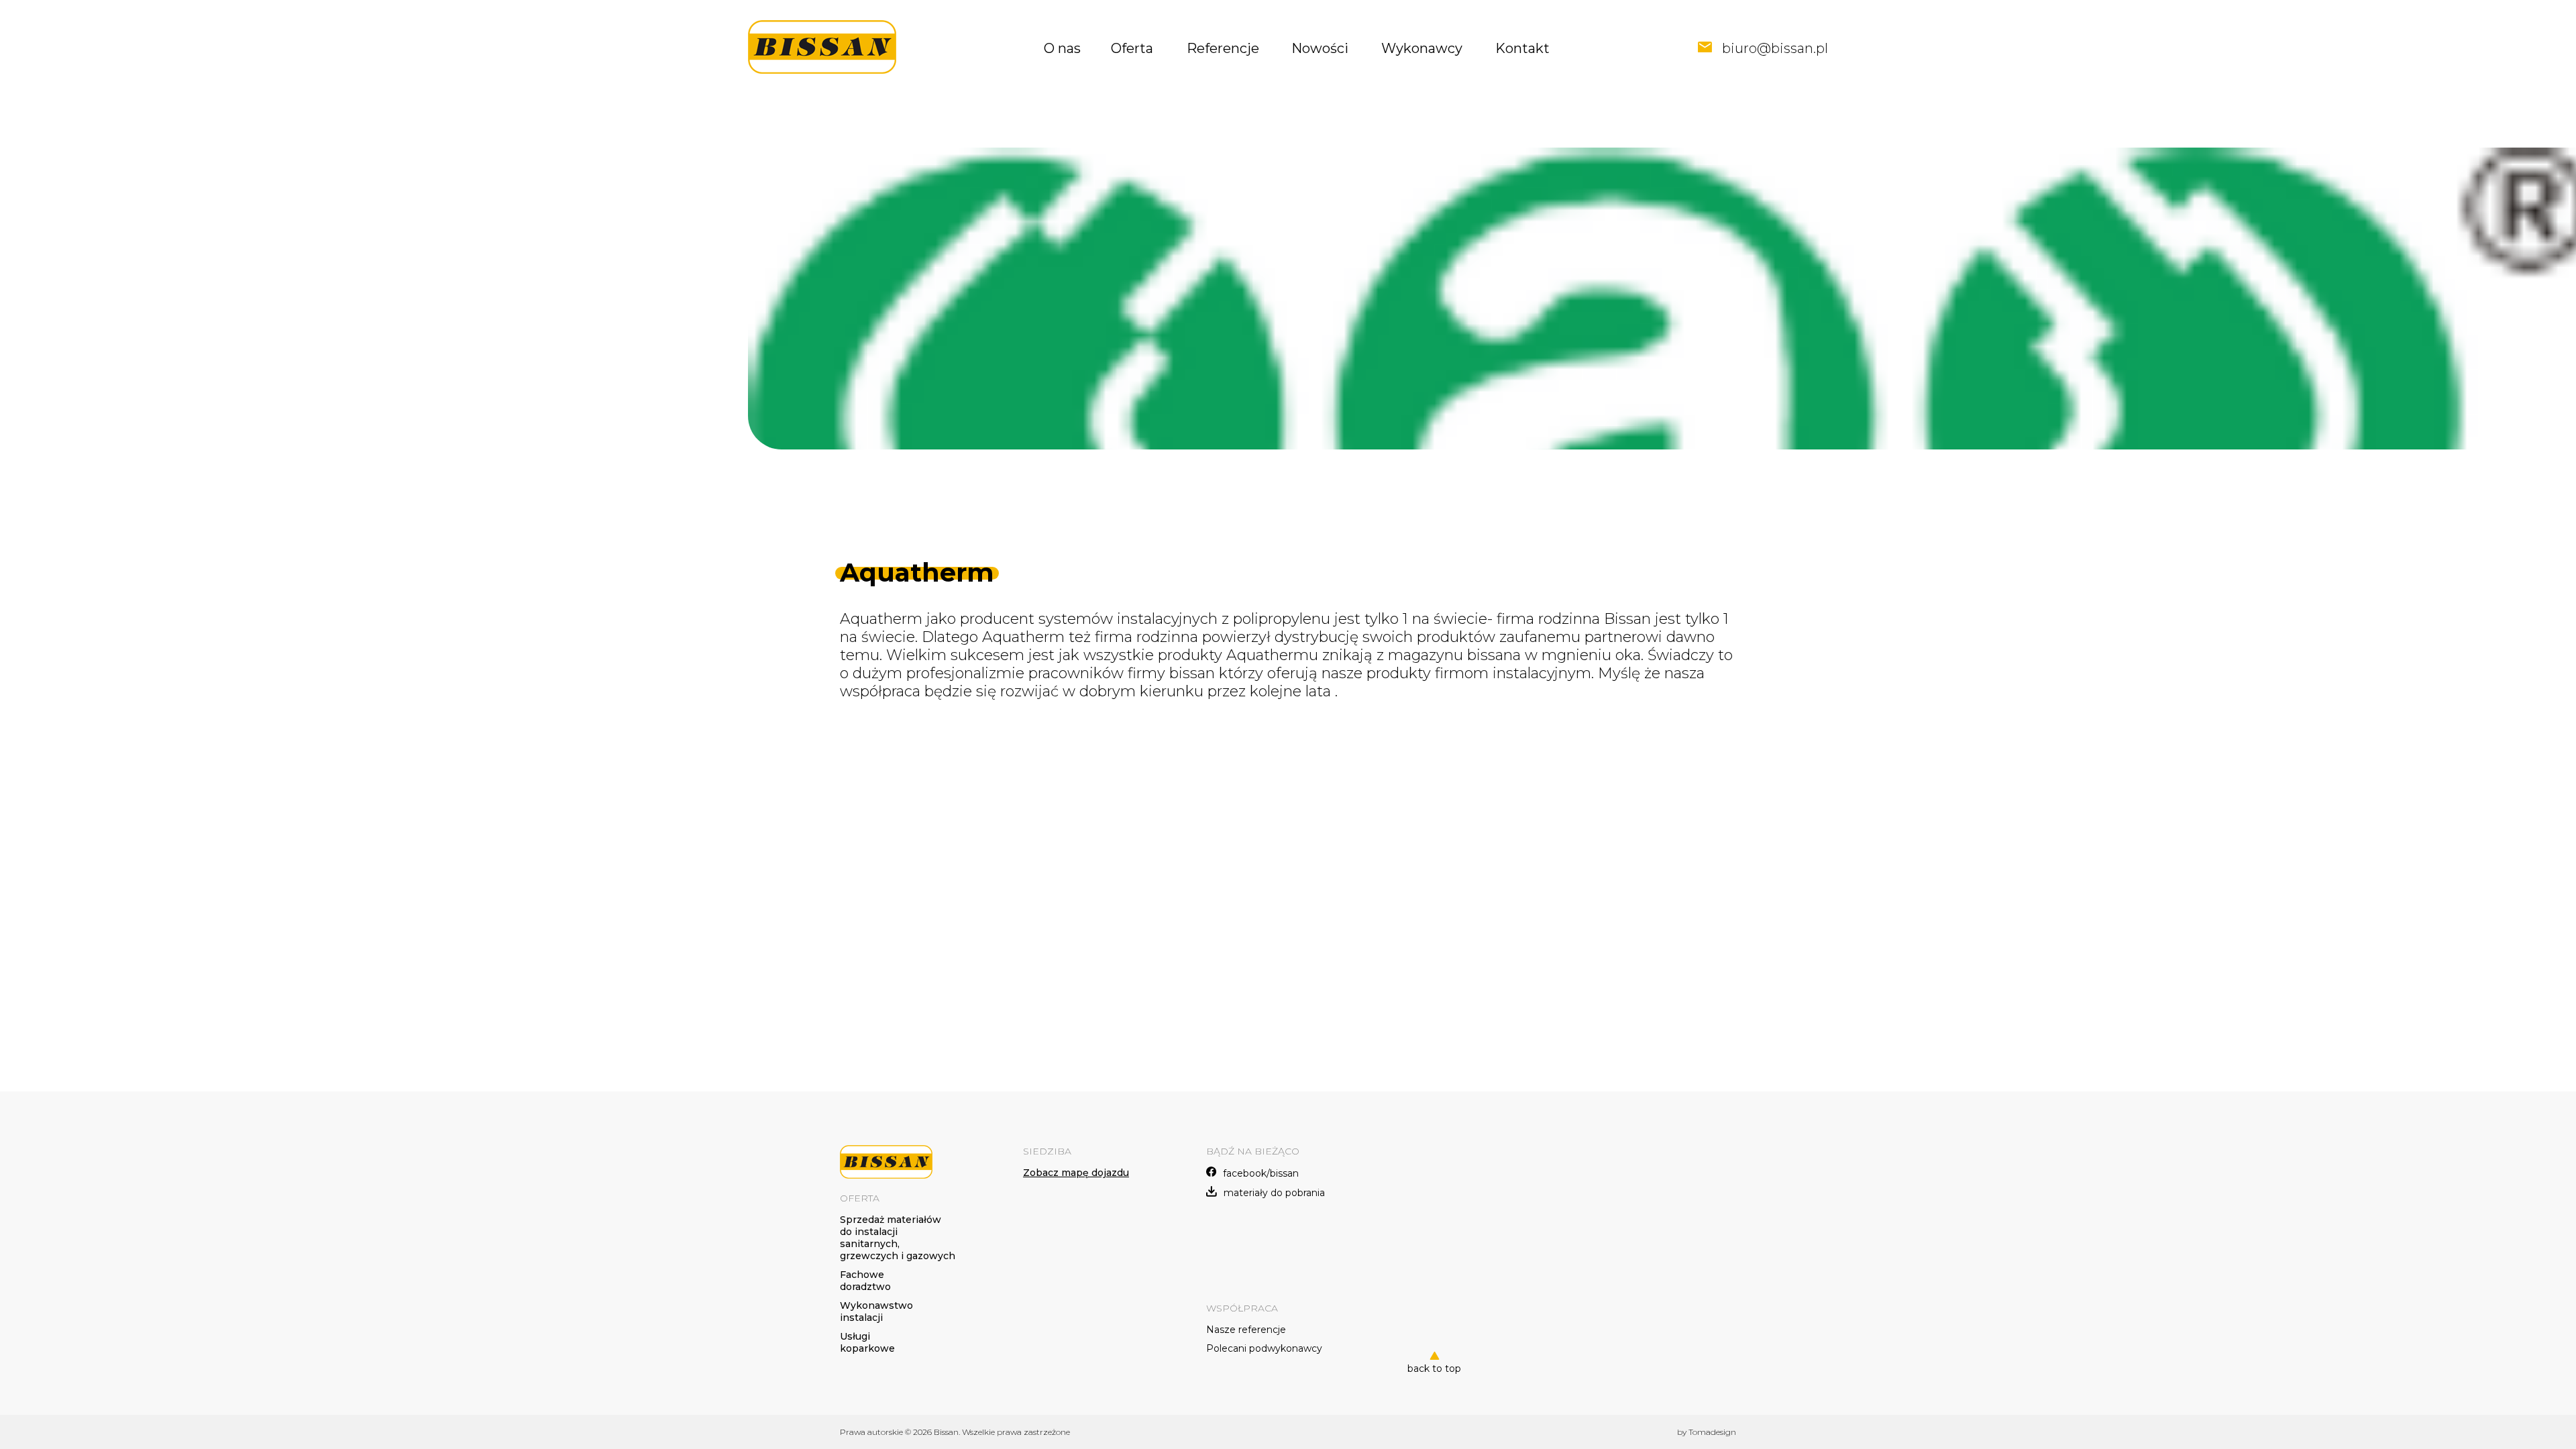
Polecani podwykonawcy (1264, 1348)
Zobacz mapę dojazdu (1076, 1173)
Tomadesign (1712, 1432)
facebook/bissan (1261, 1173)
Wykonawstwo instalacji (876, 1311)
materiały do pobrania (1274, 1193)
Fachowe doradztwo (865, 1281)
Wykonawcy (1422, 48)
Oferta (1132, 48)
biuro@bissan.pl (1775, 48)
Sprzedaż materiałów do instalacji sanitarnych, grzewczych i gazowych (898, 1238)
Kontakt (1522, 48)
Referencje (1223, 48)
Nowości (1320, 48)
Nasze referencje (1246, 1330)
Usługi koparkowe (867, 1342)
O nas (1062, 48)
